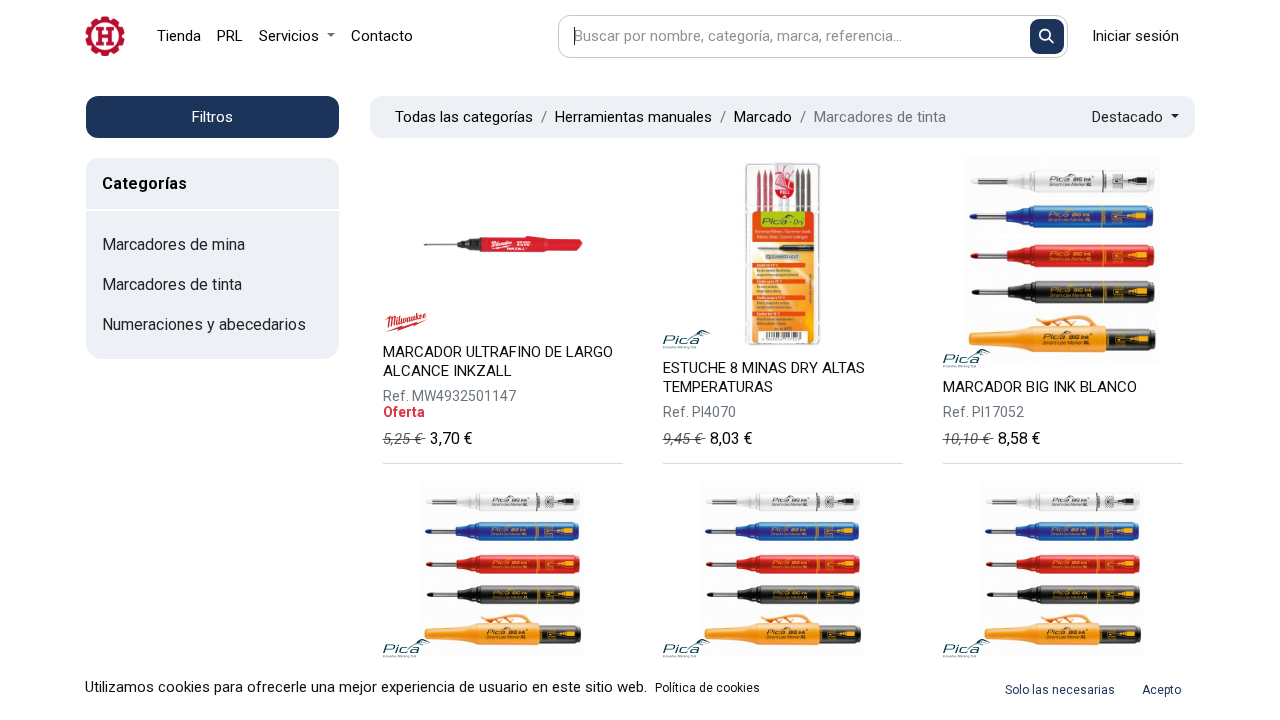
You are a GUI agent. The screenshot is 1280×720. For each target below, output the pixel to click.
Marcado (763, 117)
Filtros (212, 117)
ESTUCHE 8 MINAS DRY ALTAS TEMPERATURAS (764, 377)
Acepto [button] (1161, 690)
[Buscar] (1047, 36)
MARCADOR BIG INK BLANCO (1040, 387)
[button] (1135, 117)
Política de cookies (707, 688)
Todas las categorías (464, 117)
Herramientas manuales (633, 117)
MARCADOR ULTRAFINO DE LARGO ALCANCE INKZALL (498, 361)
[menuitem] (179, 36)
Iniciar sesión (1135, 36)
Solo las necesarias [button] (1060, 690)
